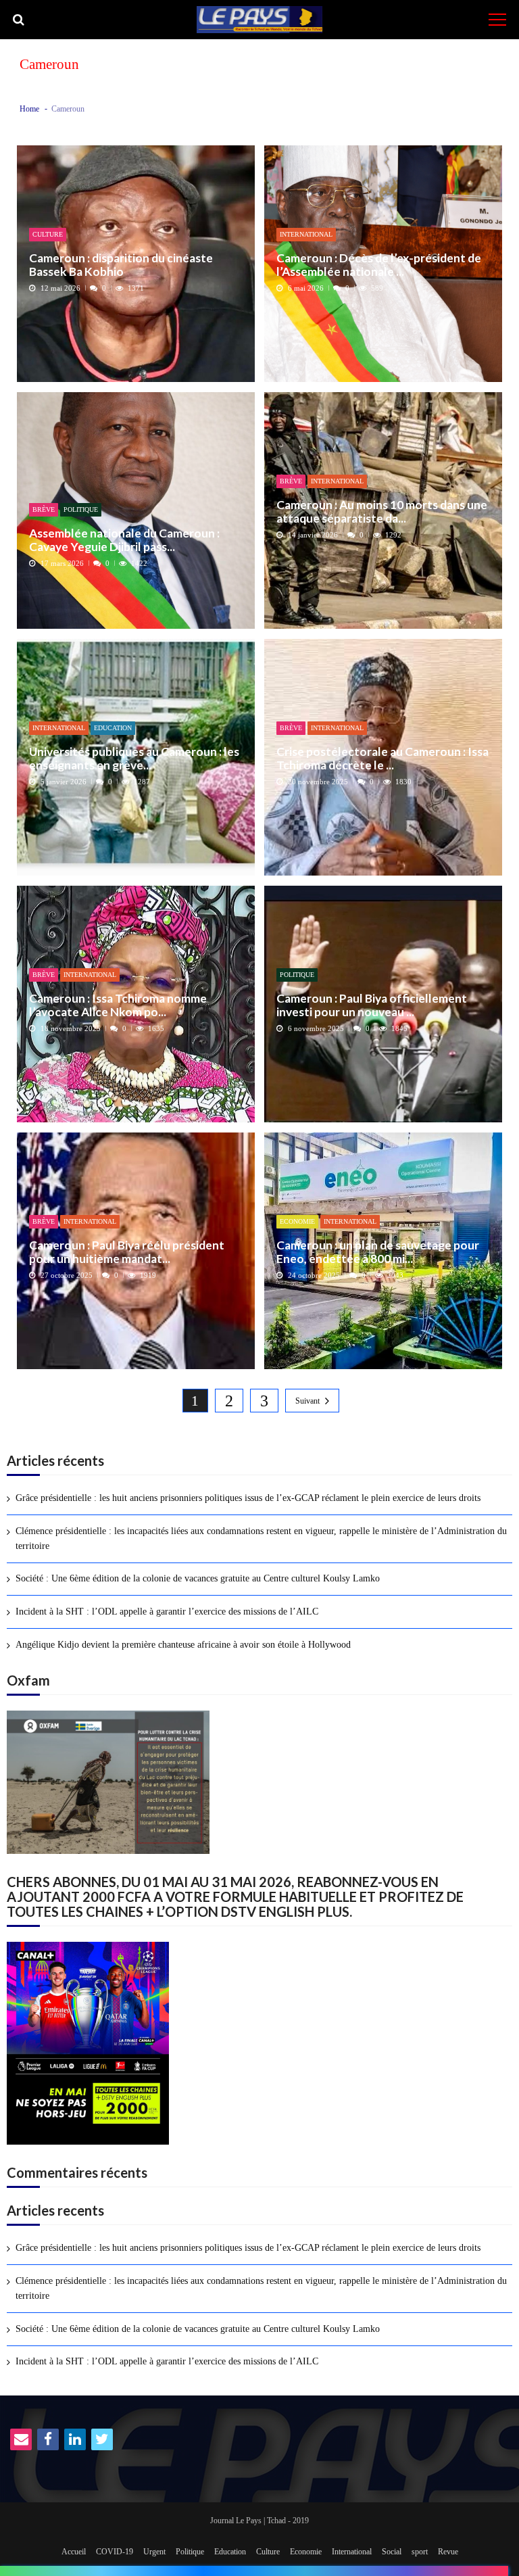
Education (113, 728)
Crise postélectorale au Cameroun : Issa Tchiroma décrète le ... (382, 758)
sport (420, 2552)
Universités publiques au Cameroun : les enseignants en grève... (134, 758)
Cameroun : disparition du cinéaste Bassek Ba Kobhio (121, 265)
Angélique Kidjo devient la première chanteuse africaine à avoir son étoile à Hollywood (183, 1645)
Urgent (154, 2552)
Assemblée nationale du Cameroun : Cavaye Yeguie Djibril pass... (124, 540)
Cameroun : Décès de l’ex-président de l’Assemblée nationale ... (379, 265)
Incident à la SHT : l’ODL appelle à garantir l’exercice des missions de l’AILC (167, 1612)
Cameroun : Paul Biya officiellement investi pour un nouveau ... (372, 1005)
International (306, 234)
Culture (48, 234)
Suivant (307, 1401)
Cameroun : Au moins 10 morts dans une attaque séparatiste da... (382, 511)
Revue (448, 2552)
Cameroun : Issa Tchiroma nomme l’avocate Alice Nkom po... (118, 1005)
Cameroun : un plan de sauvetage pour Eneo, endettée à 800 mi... (378, 1252)
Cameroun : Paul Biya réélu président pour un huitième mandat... (127, 1252)
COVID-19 (115, 2552)
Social (392, 2552)
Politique (81, 509)
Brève (44, 509)
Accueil (74, 2552)
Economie (297, 1221)
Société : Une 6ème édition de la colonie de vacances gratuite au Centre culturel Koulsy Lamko (198, 1578)
